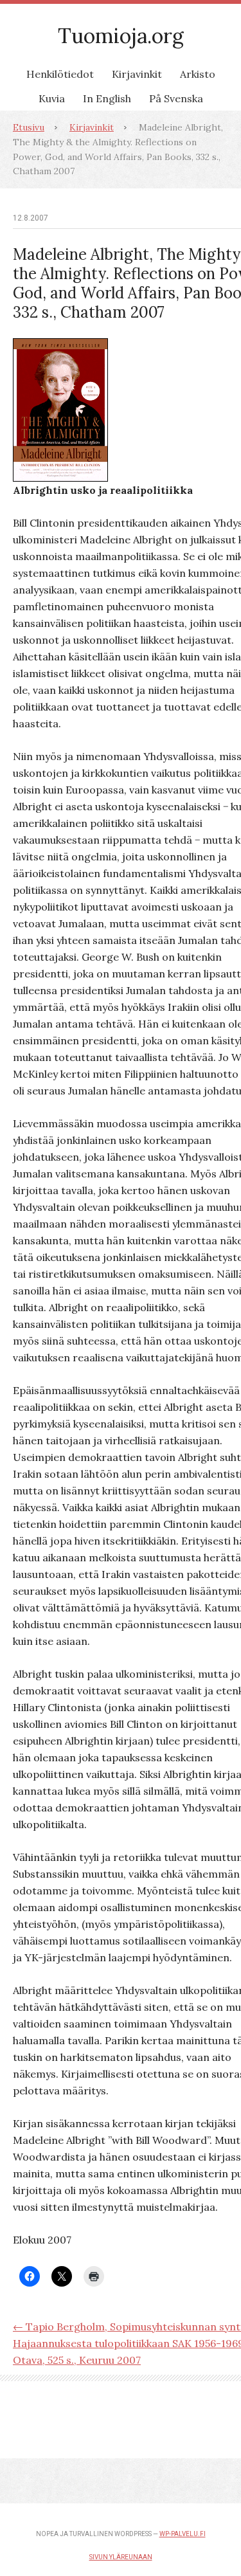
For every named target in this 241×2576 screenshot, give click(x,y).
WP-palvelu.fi (183, 2534)
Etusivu (29, 127)
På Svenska (176, 98)
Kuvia (52, 98)
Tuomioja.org (121, 36)
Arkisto (198, 74)
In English (107, 98)
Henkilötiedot (60, 74)
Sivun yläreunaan (121, 2557)
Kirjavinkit (137, 74)
